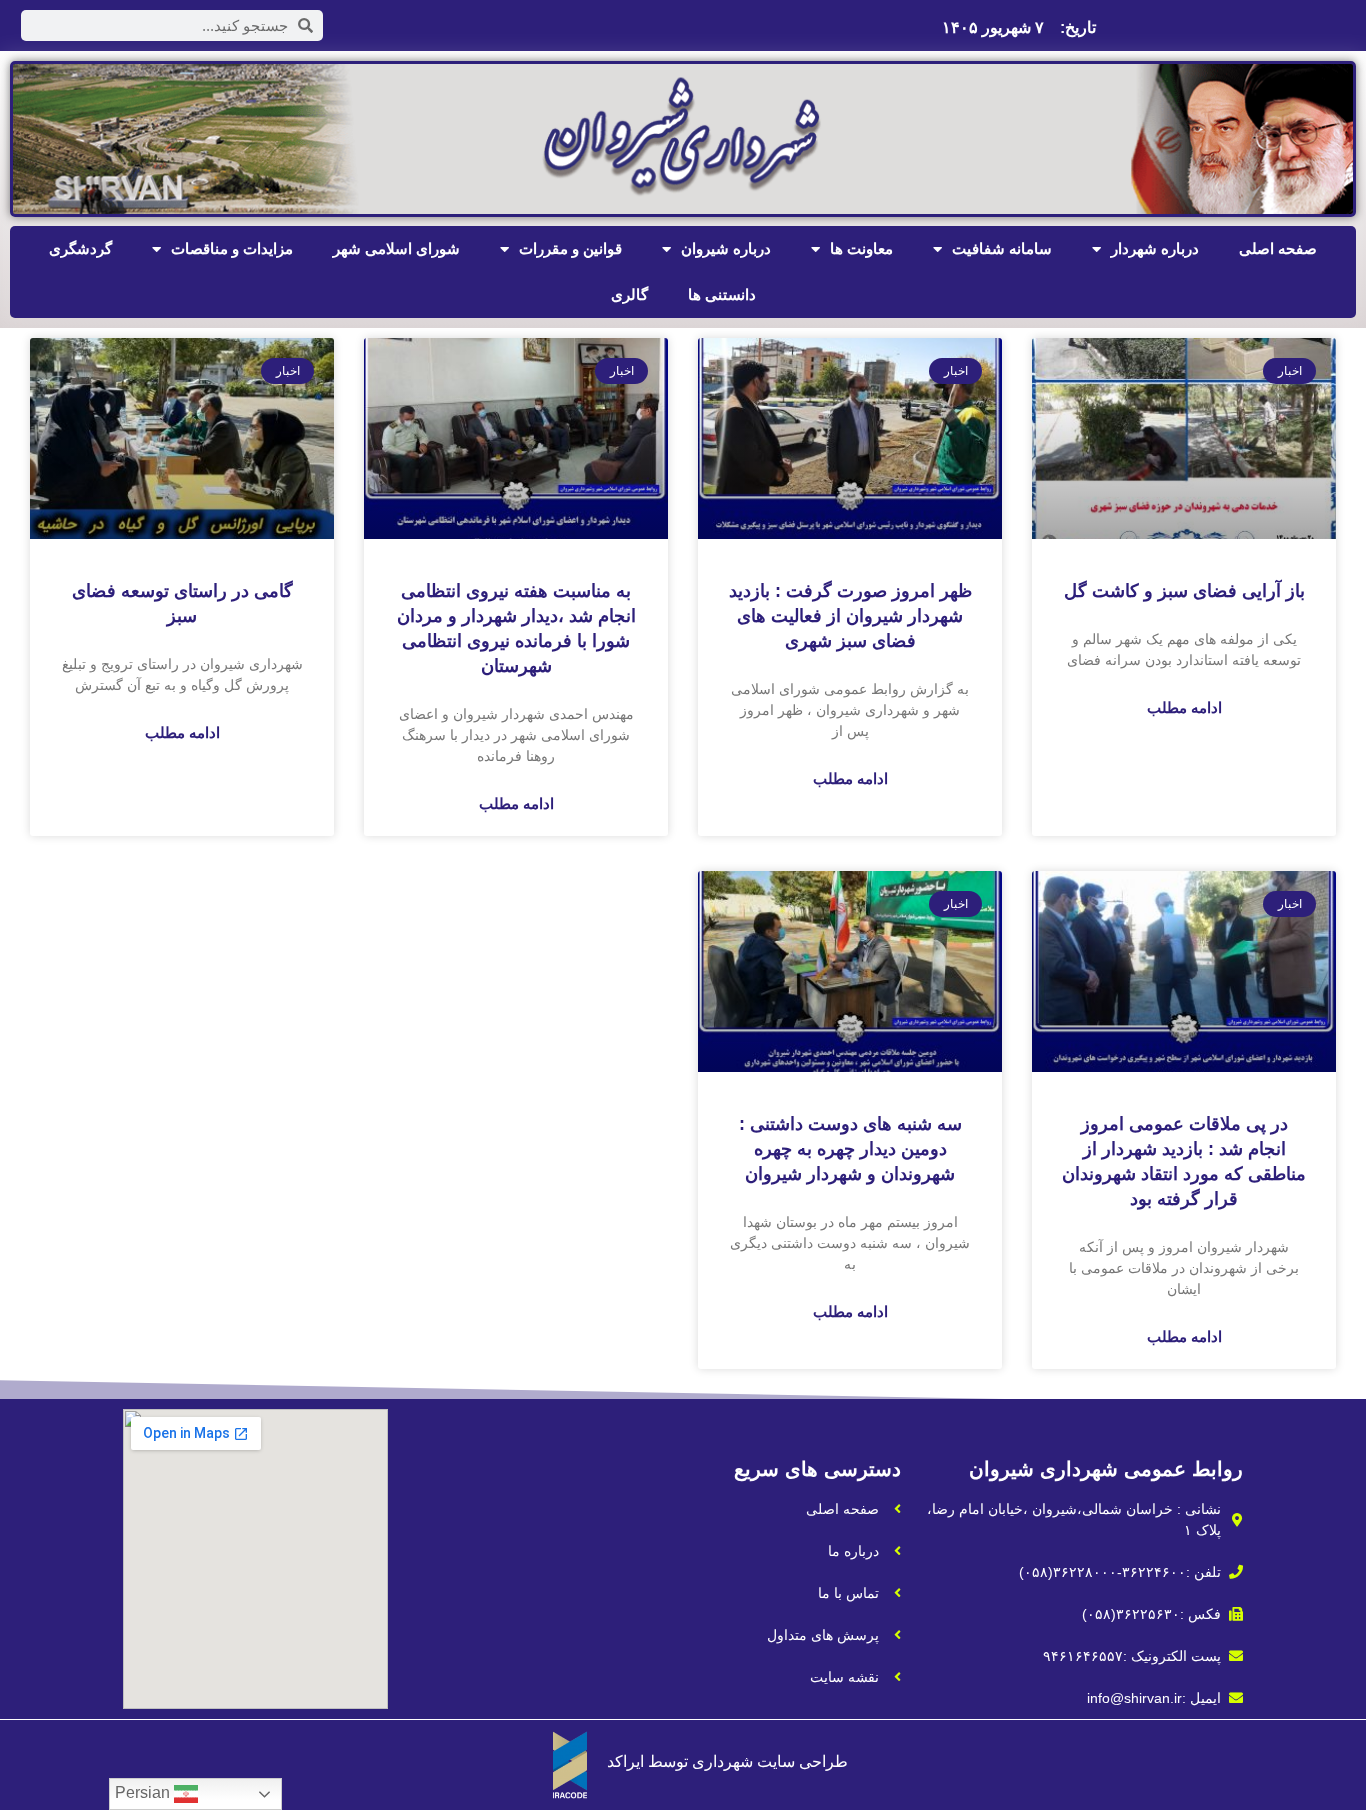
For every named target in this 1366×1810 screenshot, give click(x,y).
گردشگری (80, 248)
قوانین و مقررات (570, 248)
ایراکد (625, 1761)
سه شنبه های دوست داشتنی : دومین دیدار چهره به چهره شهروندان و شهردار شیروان (850, 1149)
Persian (144, 1792)
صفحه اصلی (1278, 248)
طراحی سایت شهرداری (770, 1761)
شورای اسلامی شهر (396, 248)
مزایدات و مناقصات (232, 248)
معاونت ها (861, 248)
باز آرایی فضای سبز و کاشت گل (1184, 591)
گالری (629, 294)
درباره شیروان (726, 248)
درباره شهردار (1155, 248)
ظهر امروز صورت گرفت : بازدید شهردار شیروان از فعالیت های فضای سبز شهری (850, 616)
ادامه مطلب (1184, 707)
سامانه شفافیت (1002, 248)
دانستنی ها (722, 294)
